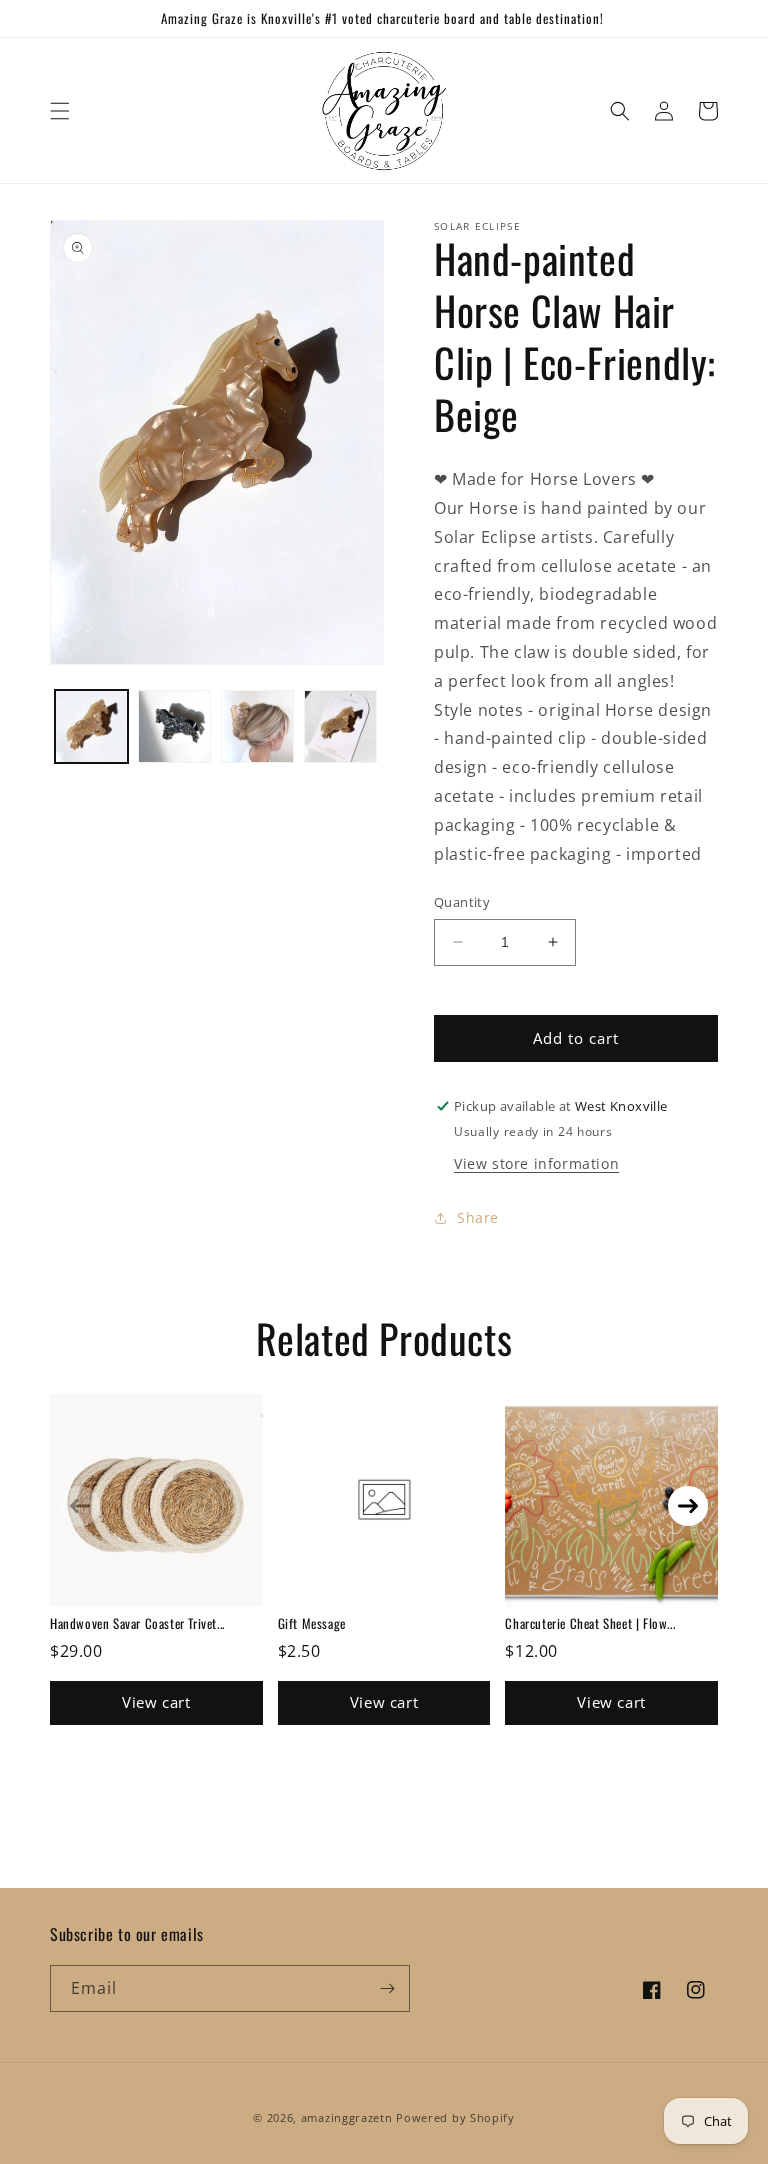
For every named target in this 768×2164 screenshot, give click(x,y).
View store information (536, 1163)
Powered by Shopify (455, 2117)
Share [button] (478, 1217)
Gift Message (312, 1623)
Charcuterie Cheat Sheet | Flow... (590, 1623)
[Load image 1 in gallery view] (91, 726)
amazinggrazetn (347, 2117)
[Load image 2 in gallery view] (174, 726)
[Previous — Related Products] (80, 1506)
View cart (156, 1702)
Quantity (462, 902)
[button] (60, 111)
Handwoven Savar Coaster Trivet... (137, 1623)
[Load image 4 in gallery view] (340, 726)
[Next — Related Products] (688, 1506)
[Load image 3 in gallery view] (257, 726)
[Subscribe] (387, 1988)
